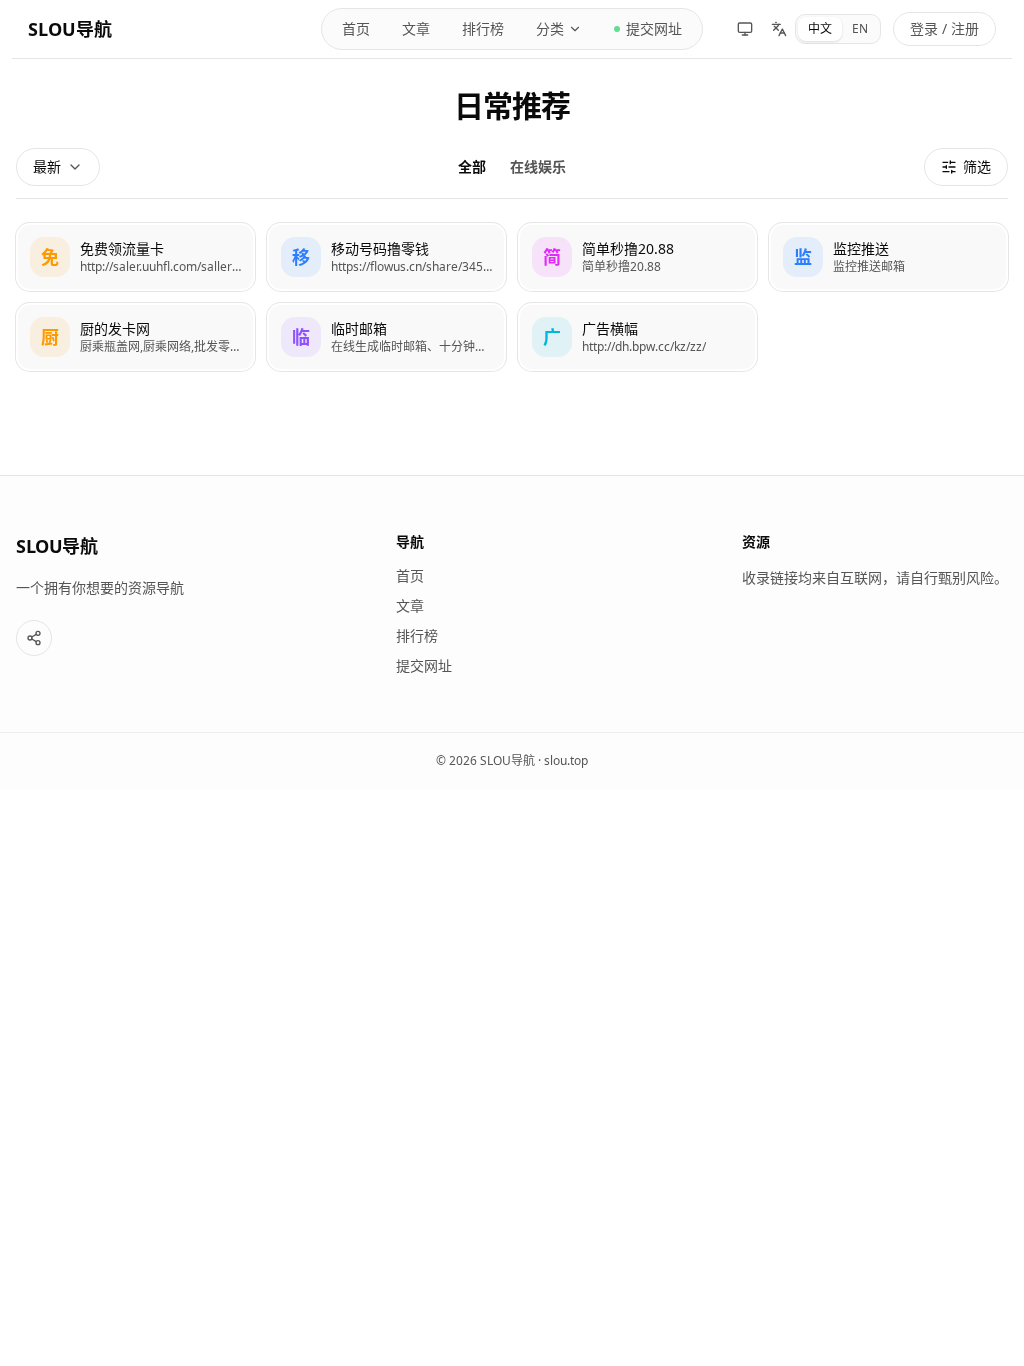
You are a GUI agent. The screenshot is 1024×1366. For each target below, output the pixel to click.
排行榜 (483, 28)
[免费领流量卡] (135, 257)
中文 (820, 28)
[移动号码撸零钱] (386, 257)
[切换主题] (745, 29)
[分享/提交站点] (34, 638)
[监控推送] (888, 257)
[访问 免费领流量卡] (50, 257)
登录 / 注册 (944, 28)
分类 (550, 28)
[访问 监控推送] (803, 257)
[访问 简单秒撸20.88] (552, 257)
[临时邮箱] (386, 337)
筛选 (977, 166)
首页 (356, 28)
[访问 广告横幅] (552, 337)
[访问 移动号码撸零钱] (301, 257)
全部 (472, 166)
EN (860, 28)
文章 (416, 28)
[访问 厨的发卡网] (50, 337)
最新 (47, 166)
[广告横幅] (637, 337)
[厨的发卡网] (135, 337)
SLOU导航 (70, 29)
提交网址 (654, 28)
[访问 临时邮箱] (301, 337)
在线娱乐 (538, 166)
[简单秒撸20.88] (637, 257)
